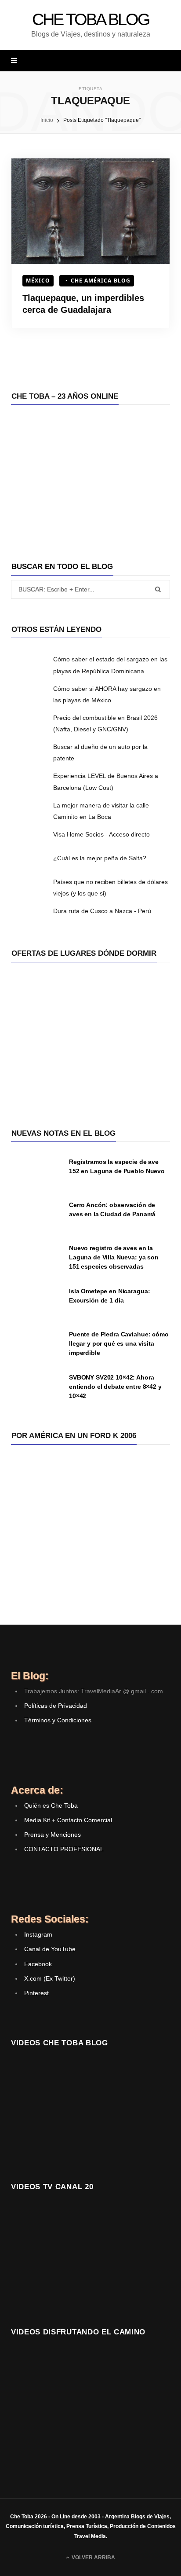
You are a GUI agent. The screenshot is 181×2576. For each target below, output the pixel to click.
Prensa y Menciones (52, 1835)
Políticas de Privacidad (56, 1706)
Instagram (38, 1934)
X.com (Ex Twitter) (50, 1978)
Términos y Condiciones (58, 1720)
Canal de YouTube (50, 1949)
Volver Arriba (93, 2558)
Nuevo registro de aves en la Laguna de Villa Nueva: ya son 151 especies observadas (114, 1257)
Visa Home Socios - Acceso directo (101, 834)
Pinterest (36, 1993)
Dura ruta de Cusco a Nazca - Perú (102, 911)
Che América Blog (101, 281)
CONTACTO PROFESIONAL (64, 1849)
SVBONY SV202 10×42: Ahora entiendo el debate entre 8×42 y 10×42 (115, 1387)
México (38, 281)
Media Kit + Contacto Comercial (68, 1820)
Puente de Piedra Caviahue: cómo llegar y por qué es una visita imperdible (119, 1343)
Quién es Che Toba (51, 1805)
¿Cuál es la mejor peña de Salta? (100, 858)
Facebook (38, 1964)
